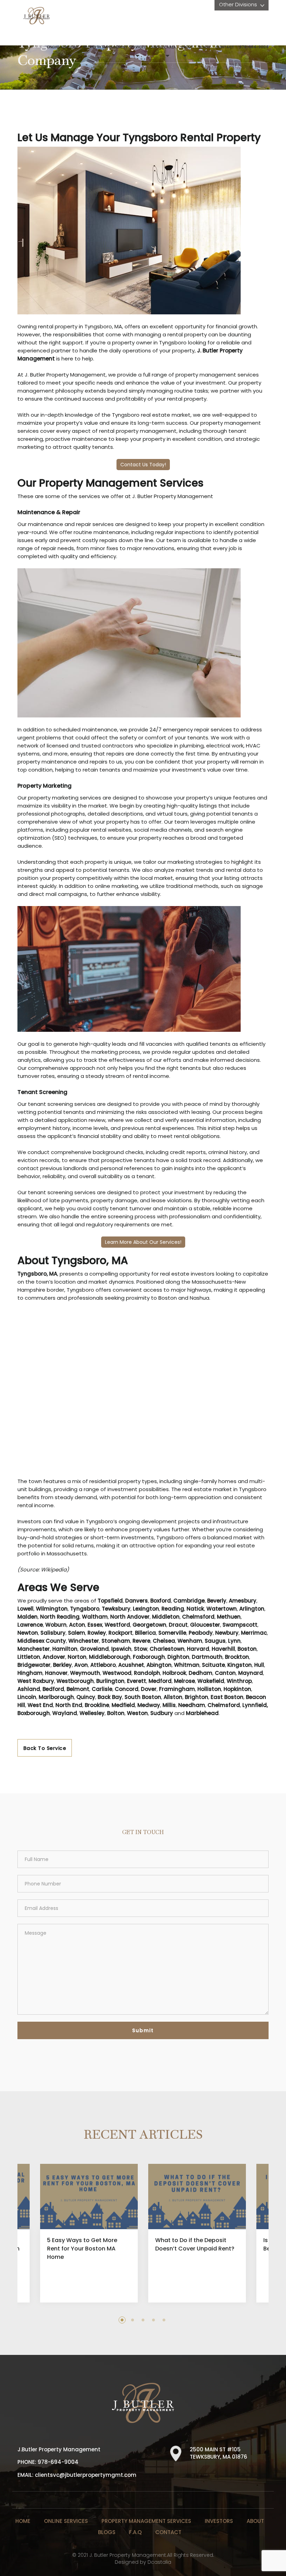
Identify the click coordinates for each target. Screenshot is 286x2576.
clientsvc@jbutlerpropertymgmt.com (86, 2475)
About (255, 2521)
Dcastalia (159, 2562)
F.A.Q (135, 2532)
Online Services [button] (62, 47)
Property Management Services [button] (114, 47)
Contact (225, 47)
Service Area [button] (163, 47)
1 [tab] (122, 2320)
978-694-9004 (254, 47)
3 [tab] (143, 2320)
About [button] (187, 47)
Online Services (66, 2521)
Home (23, 2521)
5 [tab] (164, 2320)
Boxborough (34, 1713)
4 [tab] (153, 2320)
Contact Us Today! (143, 465)
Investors (219, 2521)
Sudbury (162, 1713)
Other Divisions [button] (239, 4)
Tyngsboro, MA (37, 1274)
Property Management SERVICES (146, 2521)
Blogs (204, 47)
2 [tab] (133, 2320)
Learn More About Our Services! (143, 1242)
